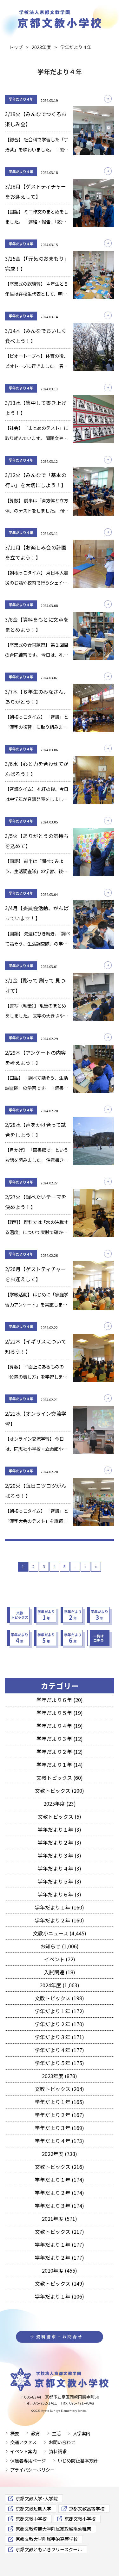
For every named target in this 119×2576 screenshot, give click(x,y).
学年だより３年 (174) (60, 2206)
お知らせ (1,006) (60, 1946)
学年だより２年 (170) (60, 2024)
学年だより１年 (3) (60, 1829)
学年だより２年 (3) (60, 1842)
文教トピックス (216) (60, 2167)
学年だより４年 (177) (60, 2050)
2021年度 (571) (60, 2219)
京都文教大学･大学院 (37, 2498)
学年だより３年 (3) (60, 1855)
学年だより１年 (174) (60, 2180)
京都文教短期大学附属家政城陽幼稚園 (53, 2529)
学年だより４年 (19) (60, 1726)
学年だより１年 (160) (60, 1907)
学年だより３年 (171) (60, 2037)
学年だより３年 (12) (60, 1739)
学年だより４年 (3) (60, 1868)
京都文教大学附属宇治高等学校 (47, 2539)
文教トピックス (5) (60, 1816)
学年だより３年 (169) (60, 2128)
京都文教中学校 (31, 2519)
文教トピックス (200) (60, 1791)
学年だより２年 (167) (60, 2115)
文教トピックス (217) (60, 2231)
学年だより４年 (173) (60, 2141)
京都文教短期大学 (33, 2508)
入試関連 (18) (60, 1972)
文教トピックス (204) (60, 2089)
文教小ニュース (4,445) (60, 1933)
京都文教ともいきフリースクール (49, 2549)
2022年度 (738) (60, 2154)
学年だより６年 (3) (60, 1894)
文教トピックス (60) (60, 1778)
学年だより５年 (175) (60, 2063)
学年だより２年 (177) (60, 2257)
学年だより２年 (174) (60, 2193)
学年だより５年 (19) (60, 1713)
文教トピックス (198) (60, 1998)
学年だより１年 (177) (60, 2244)
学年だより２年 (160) (60, 1920)
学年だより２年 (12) (60, 1752)
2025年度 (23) (60, 1803)
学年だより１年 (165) (60, 2102)
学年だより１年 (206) (60, 2296)
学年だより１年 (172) (60, 2011)
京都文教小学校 (80, 2519)
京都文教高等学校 (87, 2508)
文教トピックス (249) (60, 2283)
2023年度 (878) (60, 2076)
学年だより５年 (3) (60, 1881)
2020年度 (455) (60, 2270)
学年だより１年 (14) (60, 1765)
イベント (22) (60, 1959)
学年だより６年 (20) (60, 1700)
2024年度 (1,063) (60, 1985)
